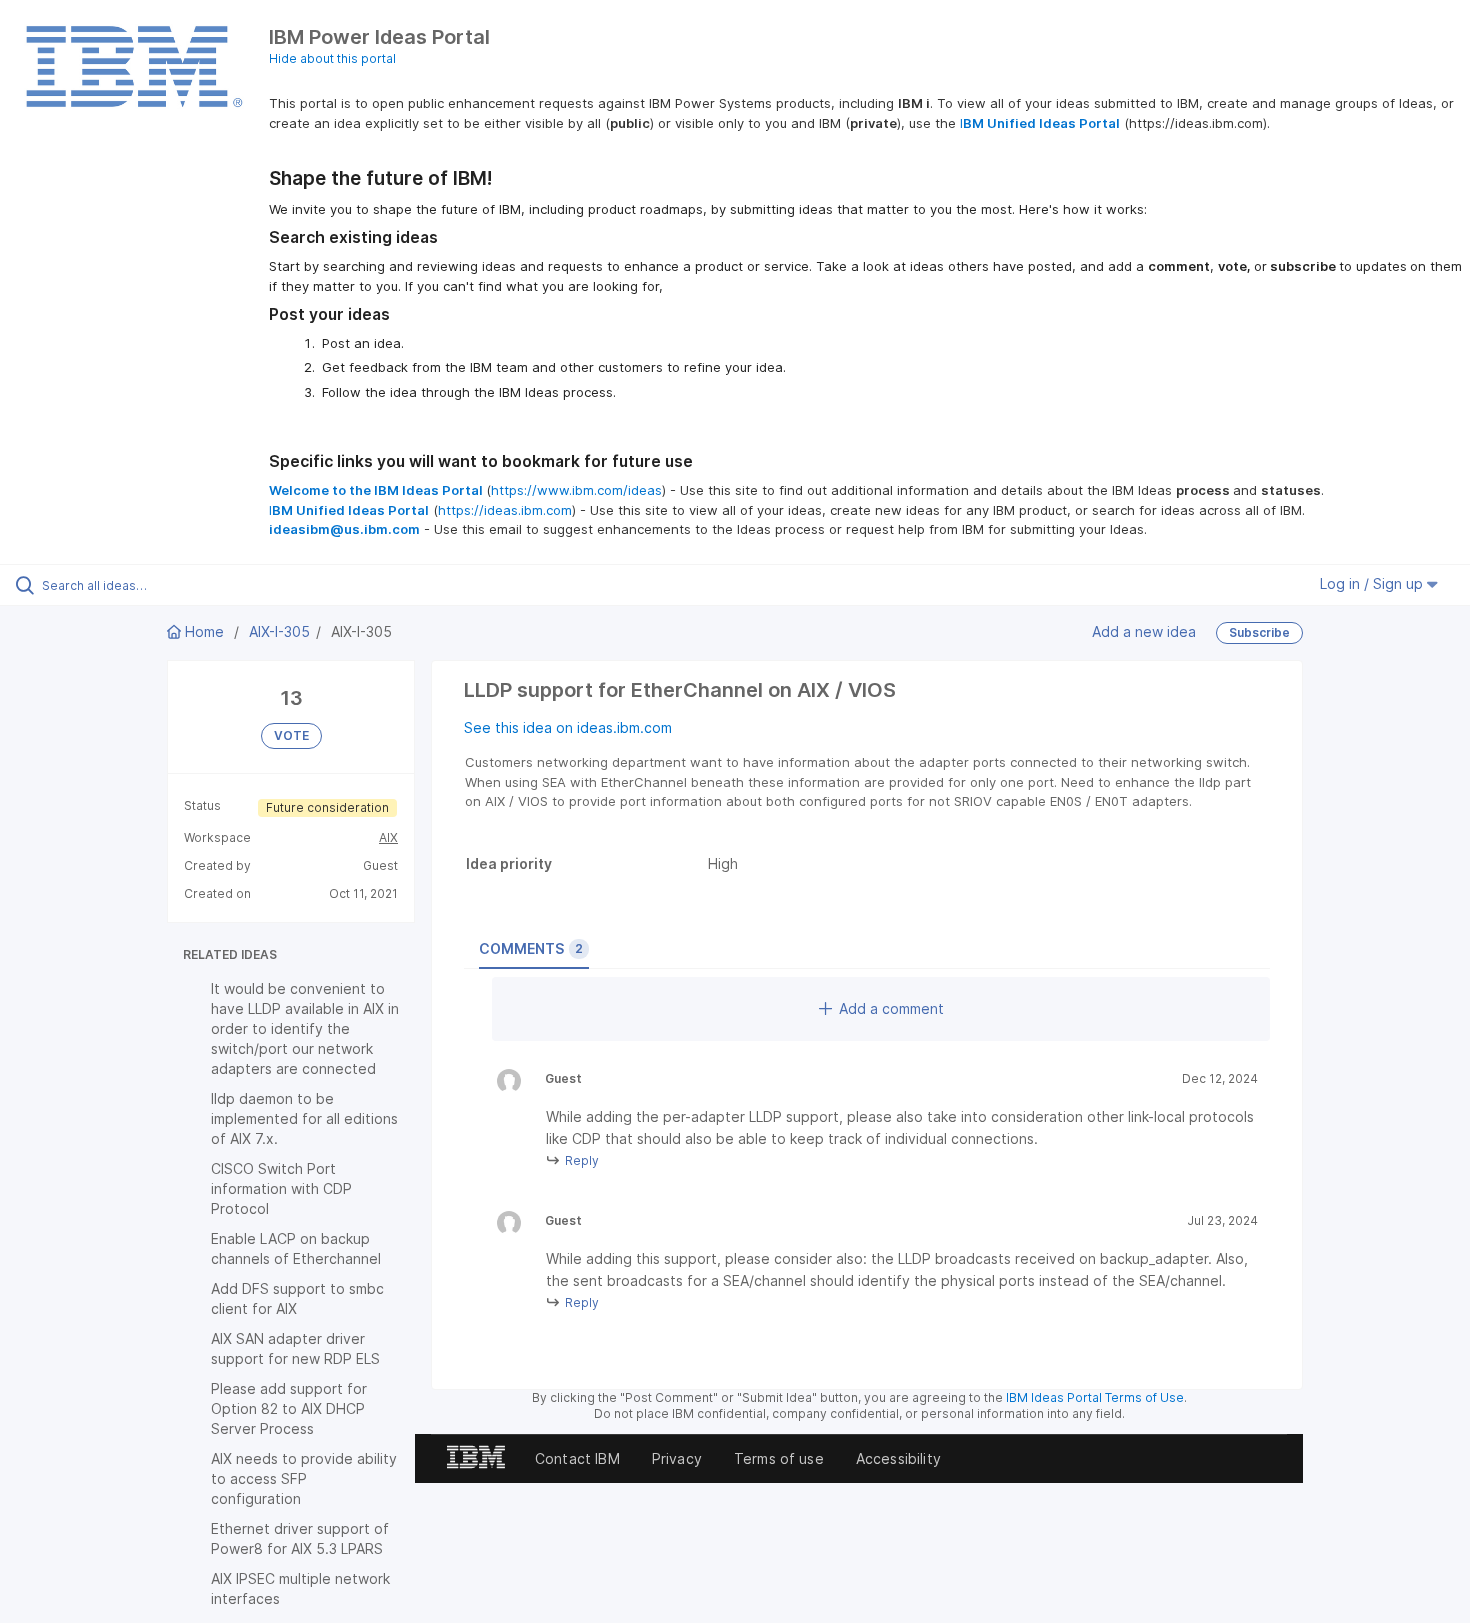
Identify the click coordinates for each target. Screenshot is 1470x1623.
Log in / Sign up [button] (1373, 583)
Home (204, 631)
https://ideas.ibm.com (505, 510)
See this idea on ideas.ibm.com (568, 727)
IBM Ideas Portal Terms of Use (1095, 1397)
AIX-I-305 (279, 631)
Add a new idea (1144, 631)
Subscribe (1259, 632)
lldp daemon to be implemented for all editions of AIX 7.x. (304, 1118)
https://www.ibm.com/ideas (576, 490)
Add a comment (891, 1008)
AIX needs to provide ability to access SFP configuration (304, 1478)
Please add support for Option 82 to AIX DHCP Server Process (289, 1408)
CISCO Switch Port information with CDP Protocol (281, 1188)
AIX (388, 837)
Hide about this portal (332, 58)
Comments (531, 948)
